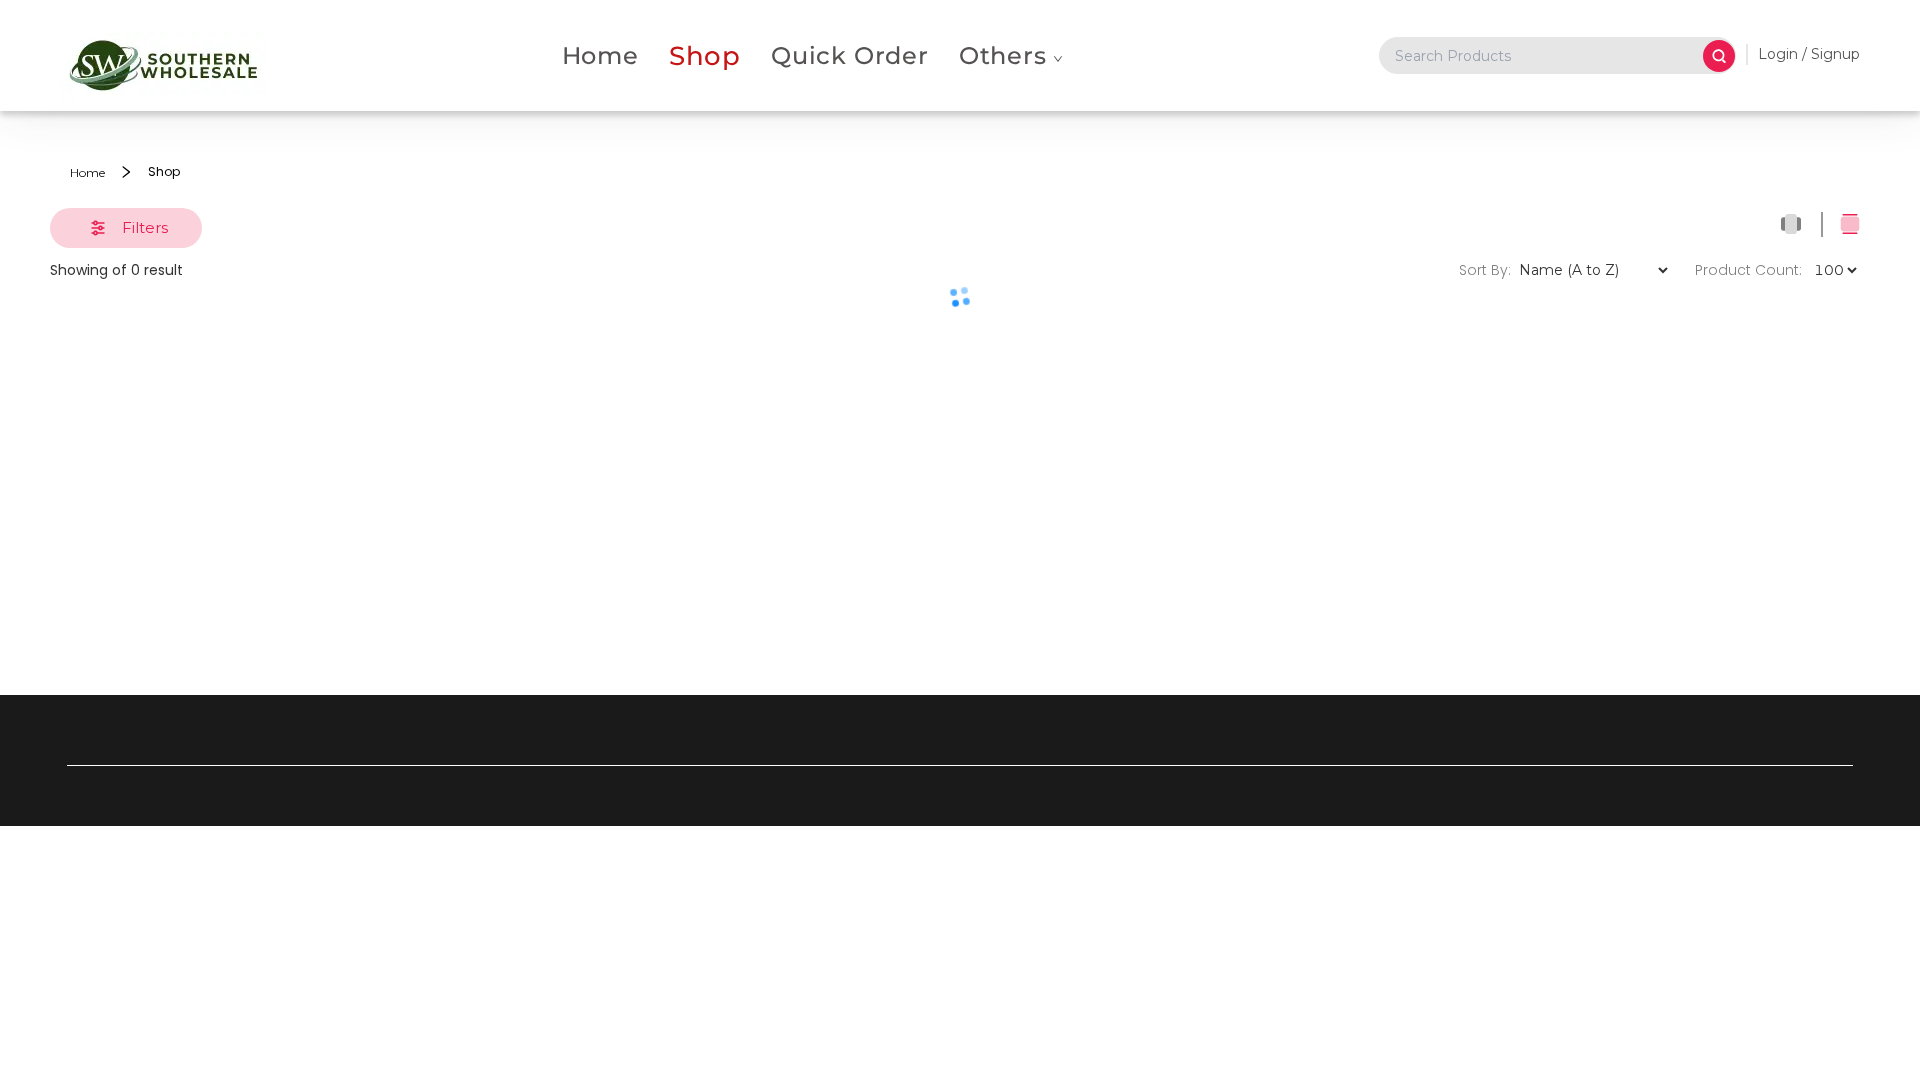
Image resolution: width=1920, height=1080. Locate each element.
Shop (705, 55)
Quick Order (850, 55)
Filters (145, 227)
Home (600, 55)
